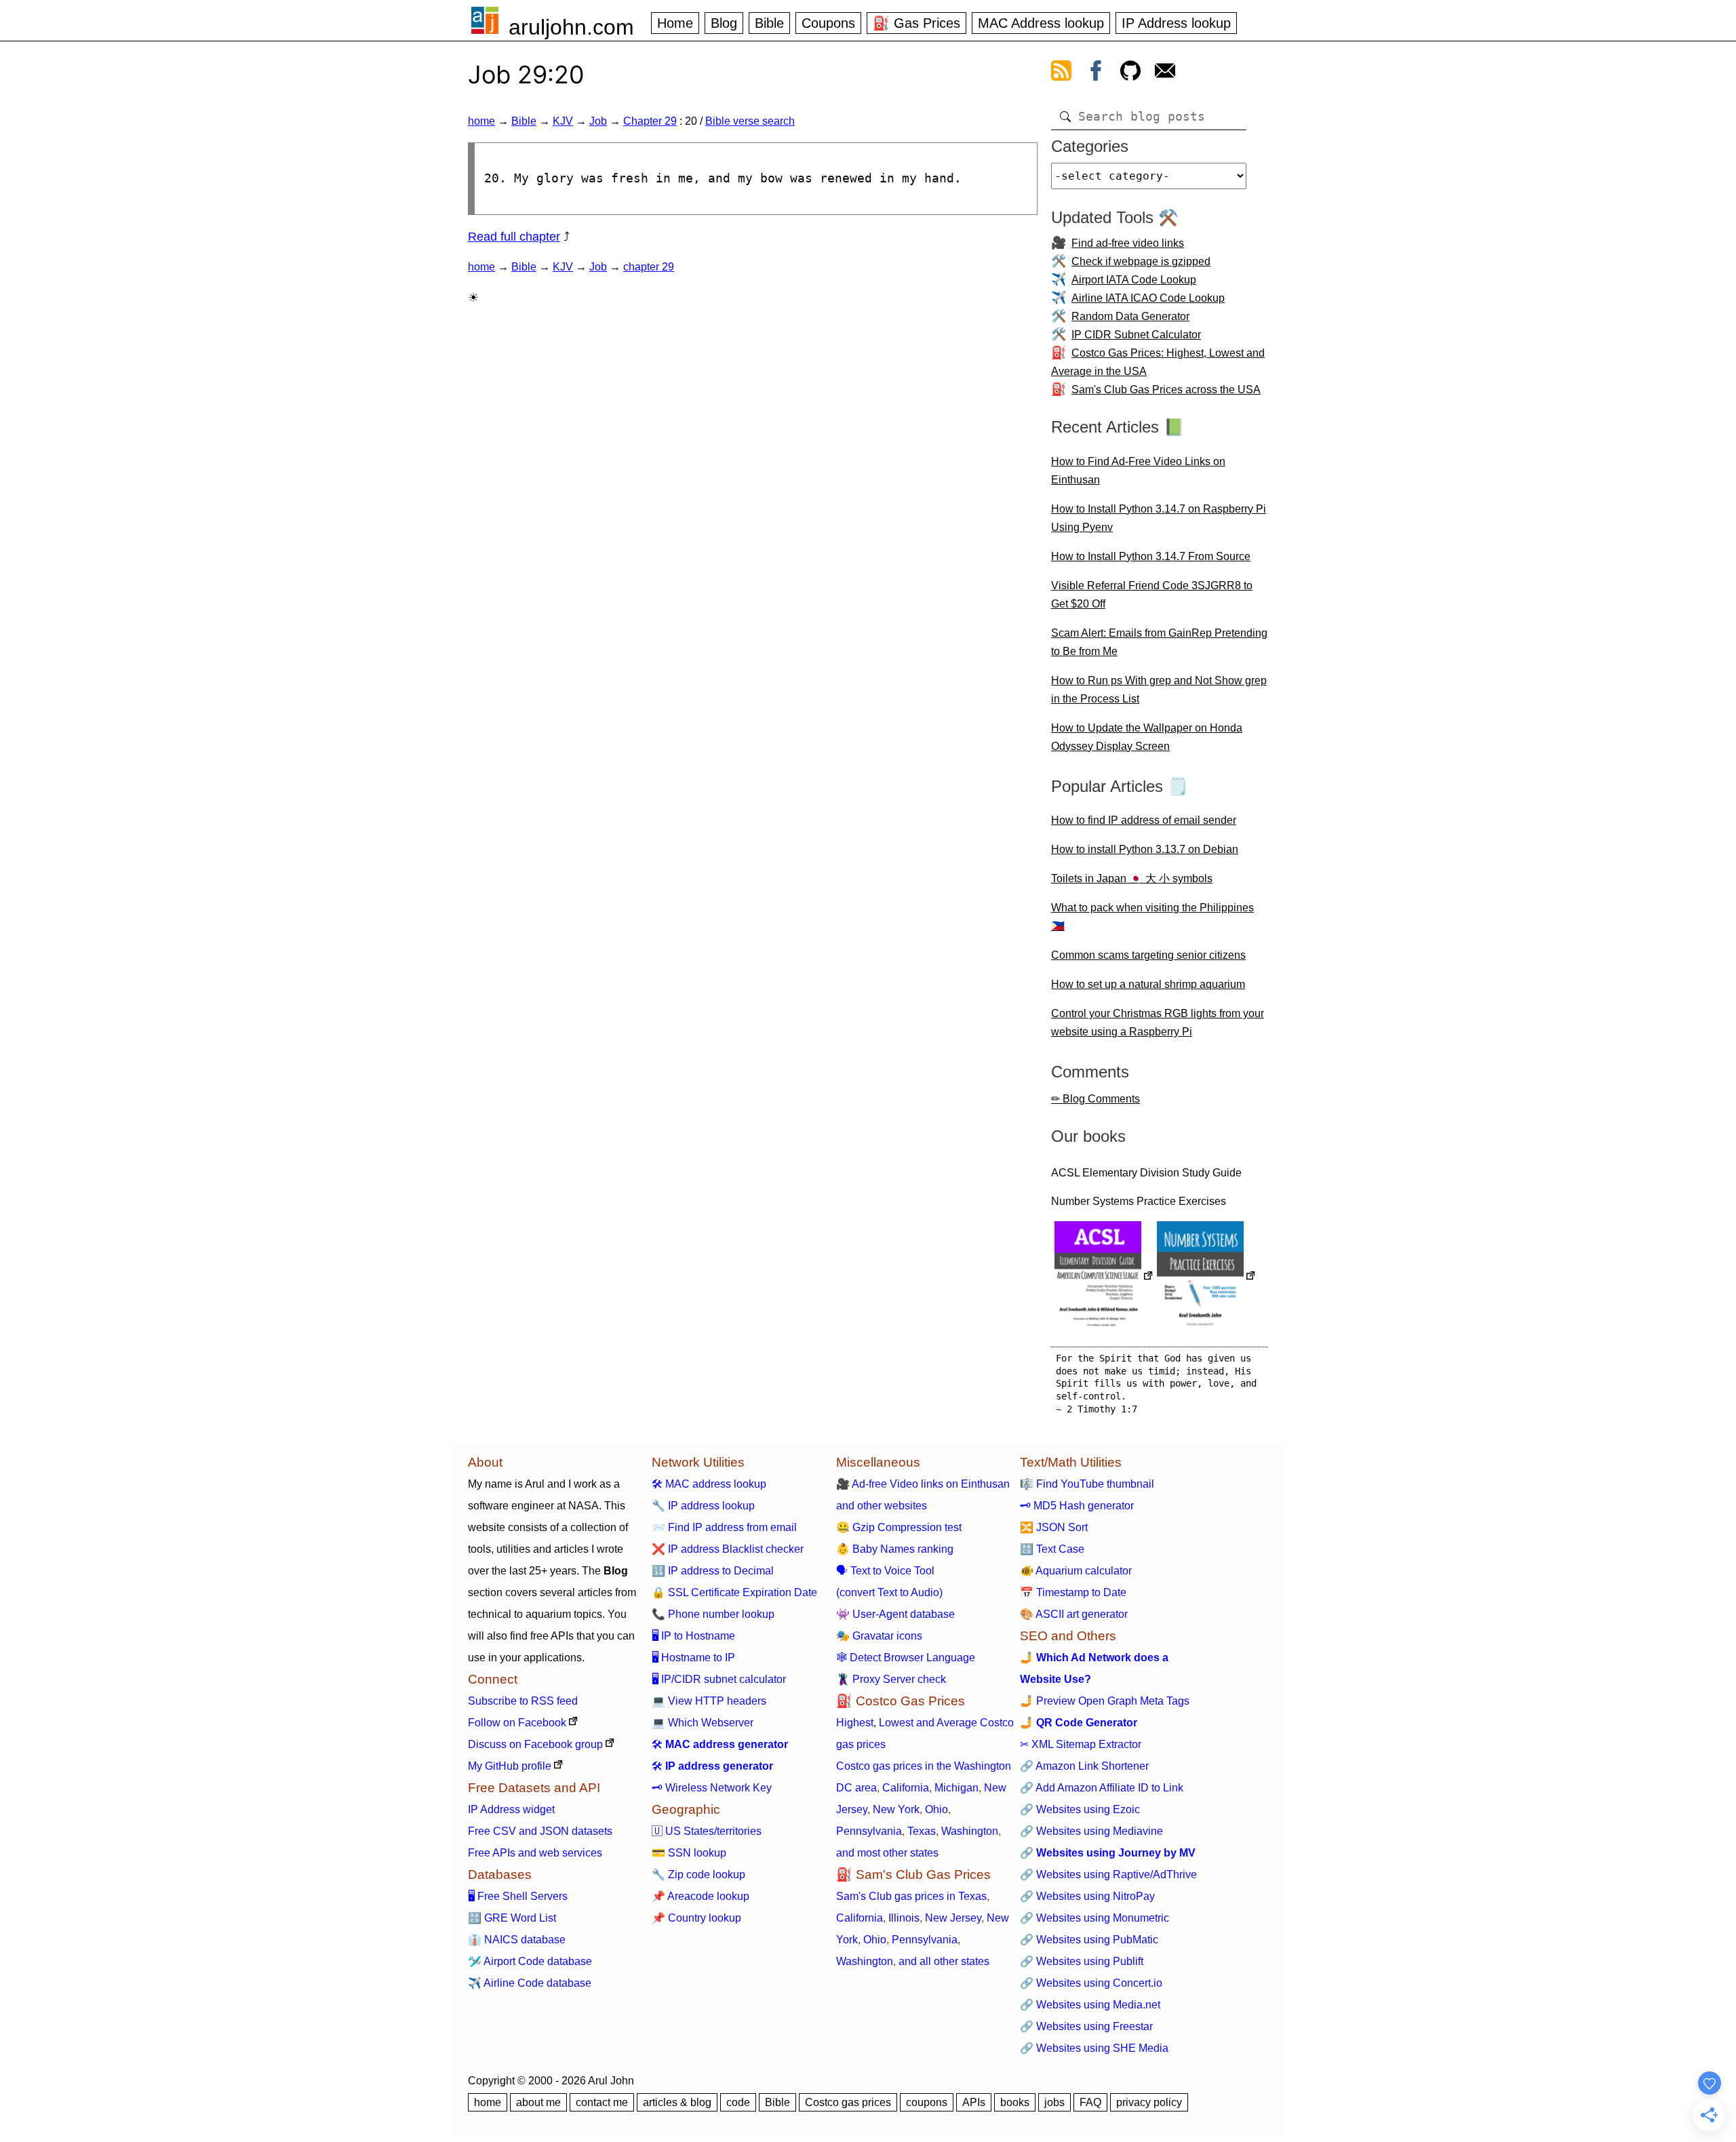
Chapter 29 (650, 121)
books (1015, 2102)
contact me (602, 2102)
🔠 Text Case (1052, 1549)
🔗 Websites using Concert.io (1091, 1983)
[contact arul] (1165, 73)
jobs (1054, 2102)
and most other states (887, 1853)
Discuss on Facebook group (535, 1744)
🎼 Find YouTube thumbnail (1087, 1484)
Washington (970, 1831)
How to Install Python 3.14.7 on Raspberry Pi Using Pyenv (1159, 518)
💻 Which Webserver (703, 1723)
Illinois (904, 1918)
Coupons (828, 23)
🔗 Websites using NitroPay (1087, 1896)
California (906, 1788)
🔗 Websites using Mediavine (1091, 1831)
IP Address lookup (1176, 23)
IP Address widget (511, 1809)
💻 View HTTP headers (709, 1701)
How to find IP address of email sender (1144, 820)
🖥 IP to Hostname (693, 1636)
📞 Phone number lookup (713, 1614)
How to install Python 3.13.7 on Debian (1145, 849)
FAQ (1090, 2102)
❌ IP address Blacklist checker (728, 1549)
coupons (927, 2102)
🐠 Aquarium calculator (1076, 1571)
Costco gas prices (848, 2102)
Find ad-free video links (1128, 243)
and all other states (944, 1961)
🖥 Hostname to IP (693, 1658)
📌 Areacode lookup (701, 1896)
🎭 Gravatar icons (879, 1636)
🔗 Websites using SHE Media (1094, 2048)
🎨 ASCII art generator (1074, 1614)
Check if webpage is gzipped (1141, 261)
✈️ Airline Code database (530, 1983)
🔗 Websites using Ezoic (1080, 1809)
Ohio (936, 1809)
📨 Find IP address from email (724, 1527)
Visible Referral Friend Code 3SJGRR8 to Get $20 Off (1152, 595)
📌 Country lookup (696, 1918)
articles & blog (677, 2102)
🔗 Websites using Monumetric (1094, 1918)
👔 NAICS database (517, 1940)
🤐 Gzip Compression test (899, 1527)
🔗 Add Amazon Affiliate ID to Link (1102, 1788)
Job (598, 121)
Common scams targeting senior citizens (1148, 955)
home (481, 121)
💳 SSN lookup (689, 1853)
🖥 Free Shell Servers (518, 1896)
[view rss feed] (1061, 73)
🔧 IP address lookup (703, 1506)
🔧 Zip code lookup (698, 1875)
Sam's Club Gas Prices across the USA (1166, 390)
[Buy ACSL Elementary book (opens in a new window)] (1104, 1277)
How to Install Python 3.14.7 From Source (1151, 556)
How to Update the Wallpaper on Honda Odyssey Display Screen (1147, 737)
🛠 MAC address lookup (709, 1484)
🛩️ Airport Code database (530, 1961)
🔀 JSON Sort (1054, 1527)
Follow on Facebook (517, 1723)
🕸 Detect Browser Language (906, 1658)
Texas (922, 1831)
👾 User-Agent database (895, 1614)
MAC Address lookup (1041, 23)
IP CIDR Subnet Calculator (1136, 335)
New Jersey (953, 1918)
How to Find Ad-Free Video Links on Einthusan (1138, 471)
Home (675, 23)
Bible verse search (750, 121)
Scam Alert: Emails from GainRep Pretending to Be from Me (1159, 642)
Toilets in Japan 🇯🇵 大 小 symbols (1132, 878)
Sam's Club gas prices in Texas (911, 1896)
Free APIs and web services (535, 1853)
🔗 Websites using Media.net (1090, 2005)
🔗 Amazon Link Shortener (1084, 1766)
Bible (769, 23)
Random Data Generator (1130, 316)
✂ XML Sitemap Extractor (1081, 1744)
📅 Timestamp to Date (1073, 1592)
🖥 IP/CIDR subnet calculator (719, 1679)
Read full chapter (514, 237)
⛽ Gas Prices (916, 23)
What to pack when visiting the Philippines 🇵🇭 (1152, 917)
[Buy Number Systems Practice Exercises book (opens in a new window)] (1206, 1277)
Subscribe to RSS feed (523, 1701)
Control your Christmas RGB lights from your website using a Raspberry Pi (1158, 1023)
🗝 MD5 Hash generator (1077, 1506)
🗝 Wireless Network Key (712, 1788)
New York (896, 1809)
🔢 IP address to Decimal (713, 1571)
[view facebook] (1096, 73)
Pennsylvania (869, 1831)
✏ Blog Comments (1096, 1099)
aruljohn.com (571, 27)
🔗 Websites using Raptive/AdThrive (1108, 1875)
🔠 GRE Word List (512, 1918)
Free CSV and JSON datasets (540, 1831)
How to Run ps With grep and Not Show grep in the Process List (1159, 690)
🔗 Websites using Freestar (1086, 2026)
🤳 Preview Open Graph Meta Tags (1105, 1701)
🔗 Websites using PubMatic (1089, 1940)
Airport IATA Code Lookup (1134, 280)
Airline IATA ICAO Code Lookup (1148, 298)
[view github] (1130, 73)
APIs (974, 2102)
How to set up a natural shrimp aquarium (1148, 984)
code (738, 2102)
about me (538, 2102)
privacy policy (1149, 2102)
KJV (563, 121)
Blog (724, 23)
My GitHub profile (510, 1766)
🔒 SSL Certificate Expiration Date (734, 1592)
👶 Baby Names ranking (895, 1549)
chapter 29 (649, 267)
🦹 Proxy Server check (891, 1679)
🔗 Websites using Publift (1082, 1961)
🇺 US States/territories (707, 1831)
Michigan (956, 1788)
